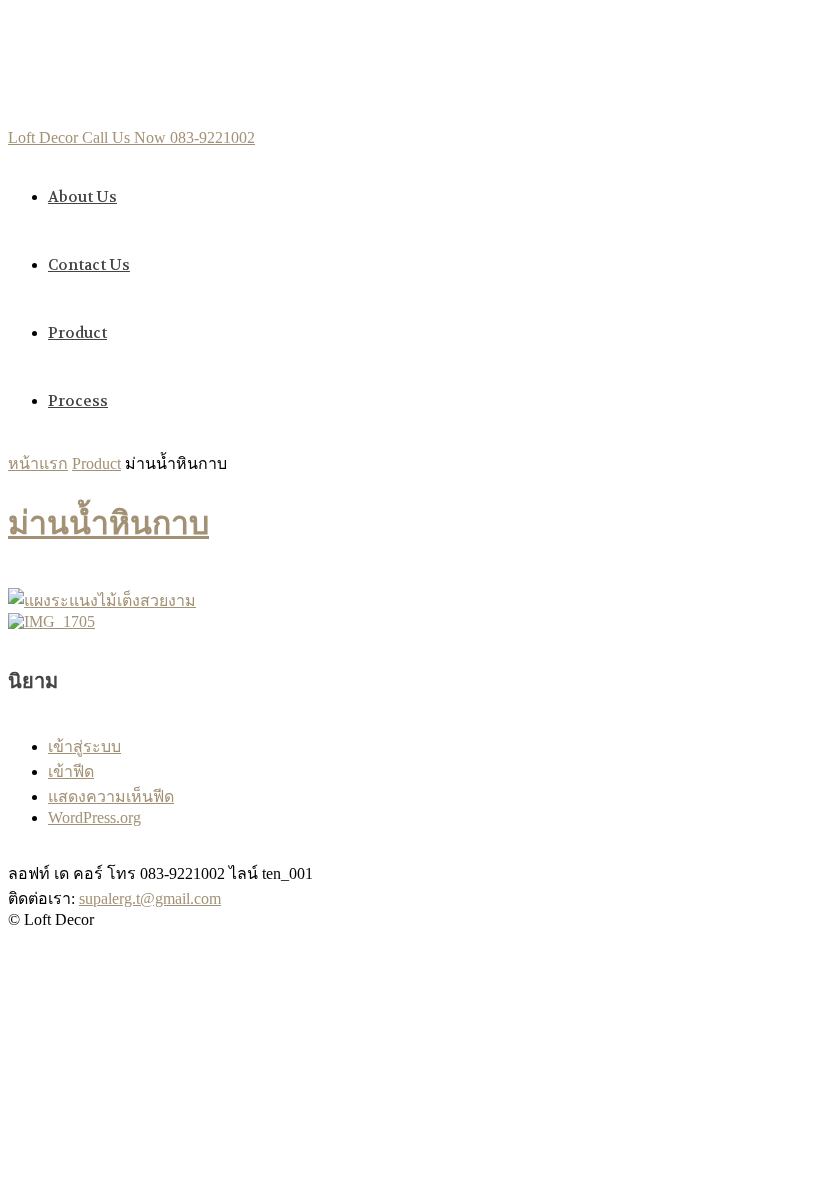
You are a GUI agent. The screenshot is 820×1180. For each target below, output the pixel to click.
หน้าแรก (38, 463)
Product (77, 333)
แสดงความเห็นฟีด (111, 796)
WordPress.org (94, 817)
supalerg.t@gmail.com (150, 898)
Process (78, 401)
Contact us (89, 265)
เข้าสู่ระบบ (84, 746)
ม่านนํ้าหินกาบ (108, 523)
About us (82, 197)
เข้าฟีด (71, 771)
